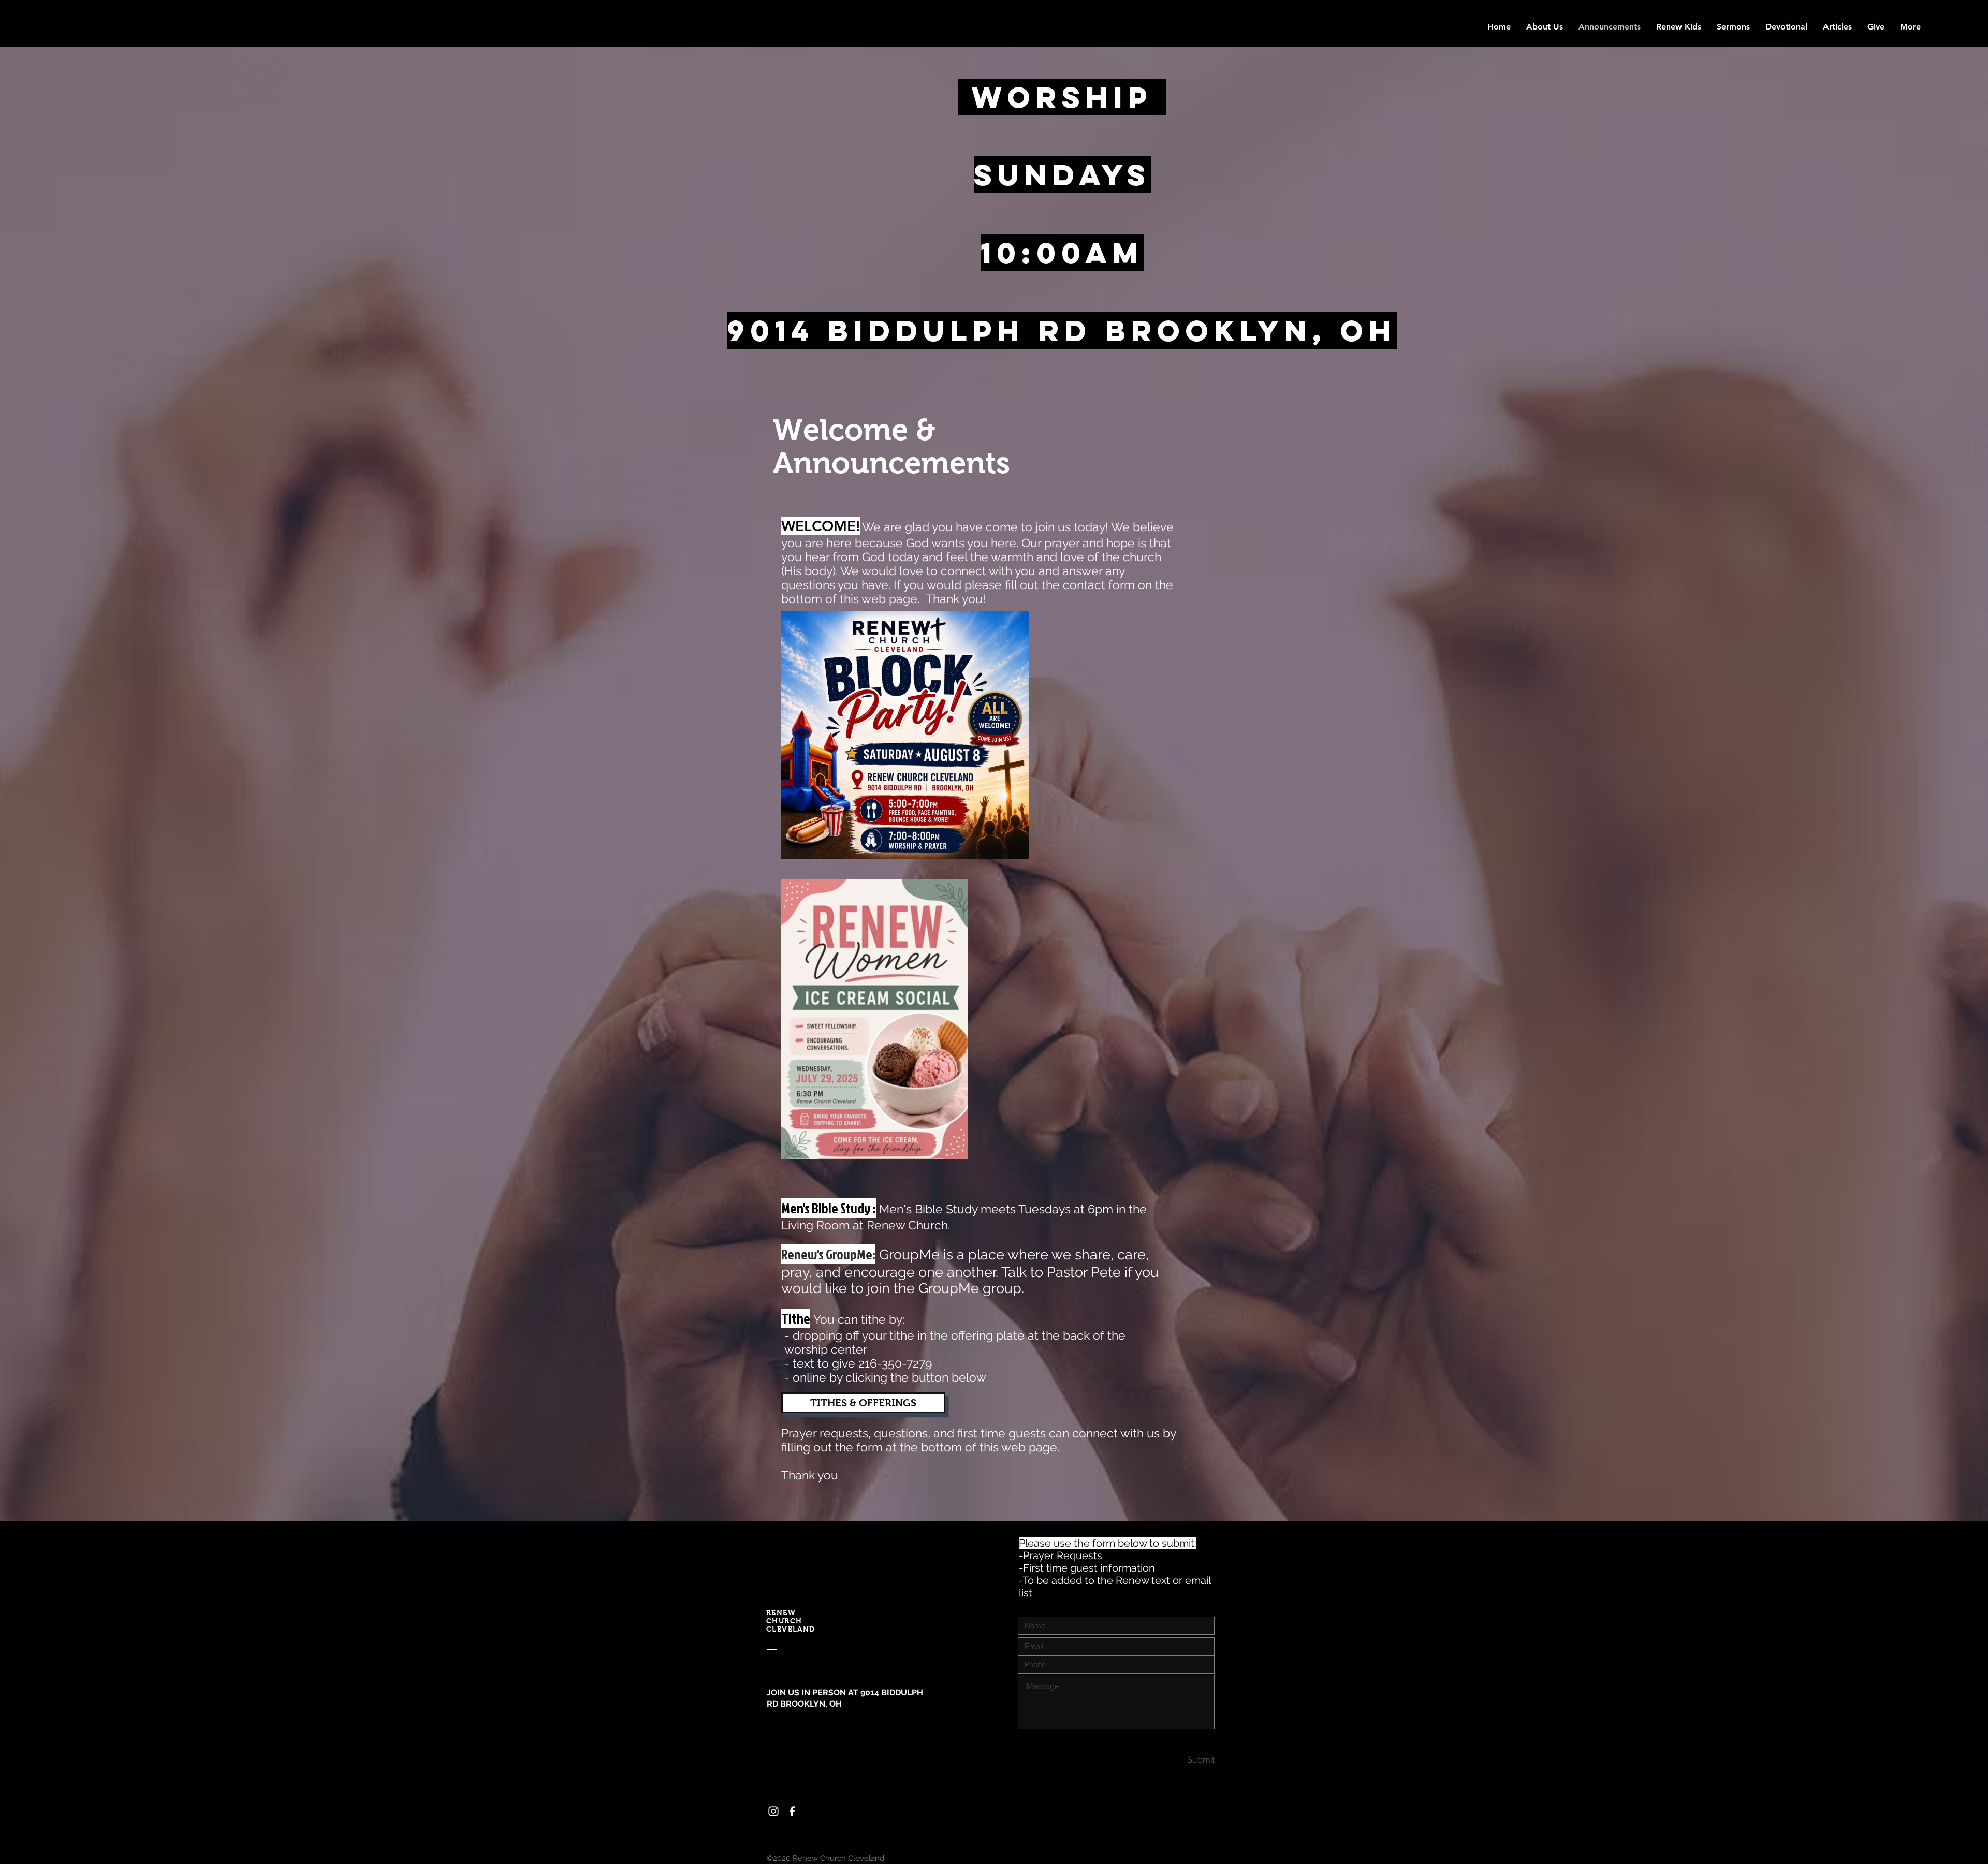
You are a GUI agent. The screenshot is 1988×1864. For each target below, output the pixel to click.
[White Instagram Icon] (773, 1811)
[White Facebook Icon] (792, 1811)
